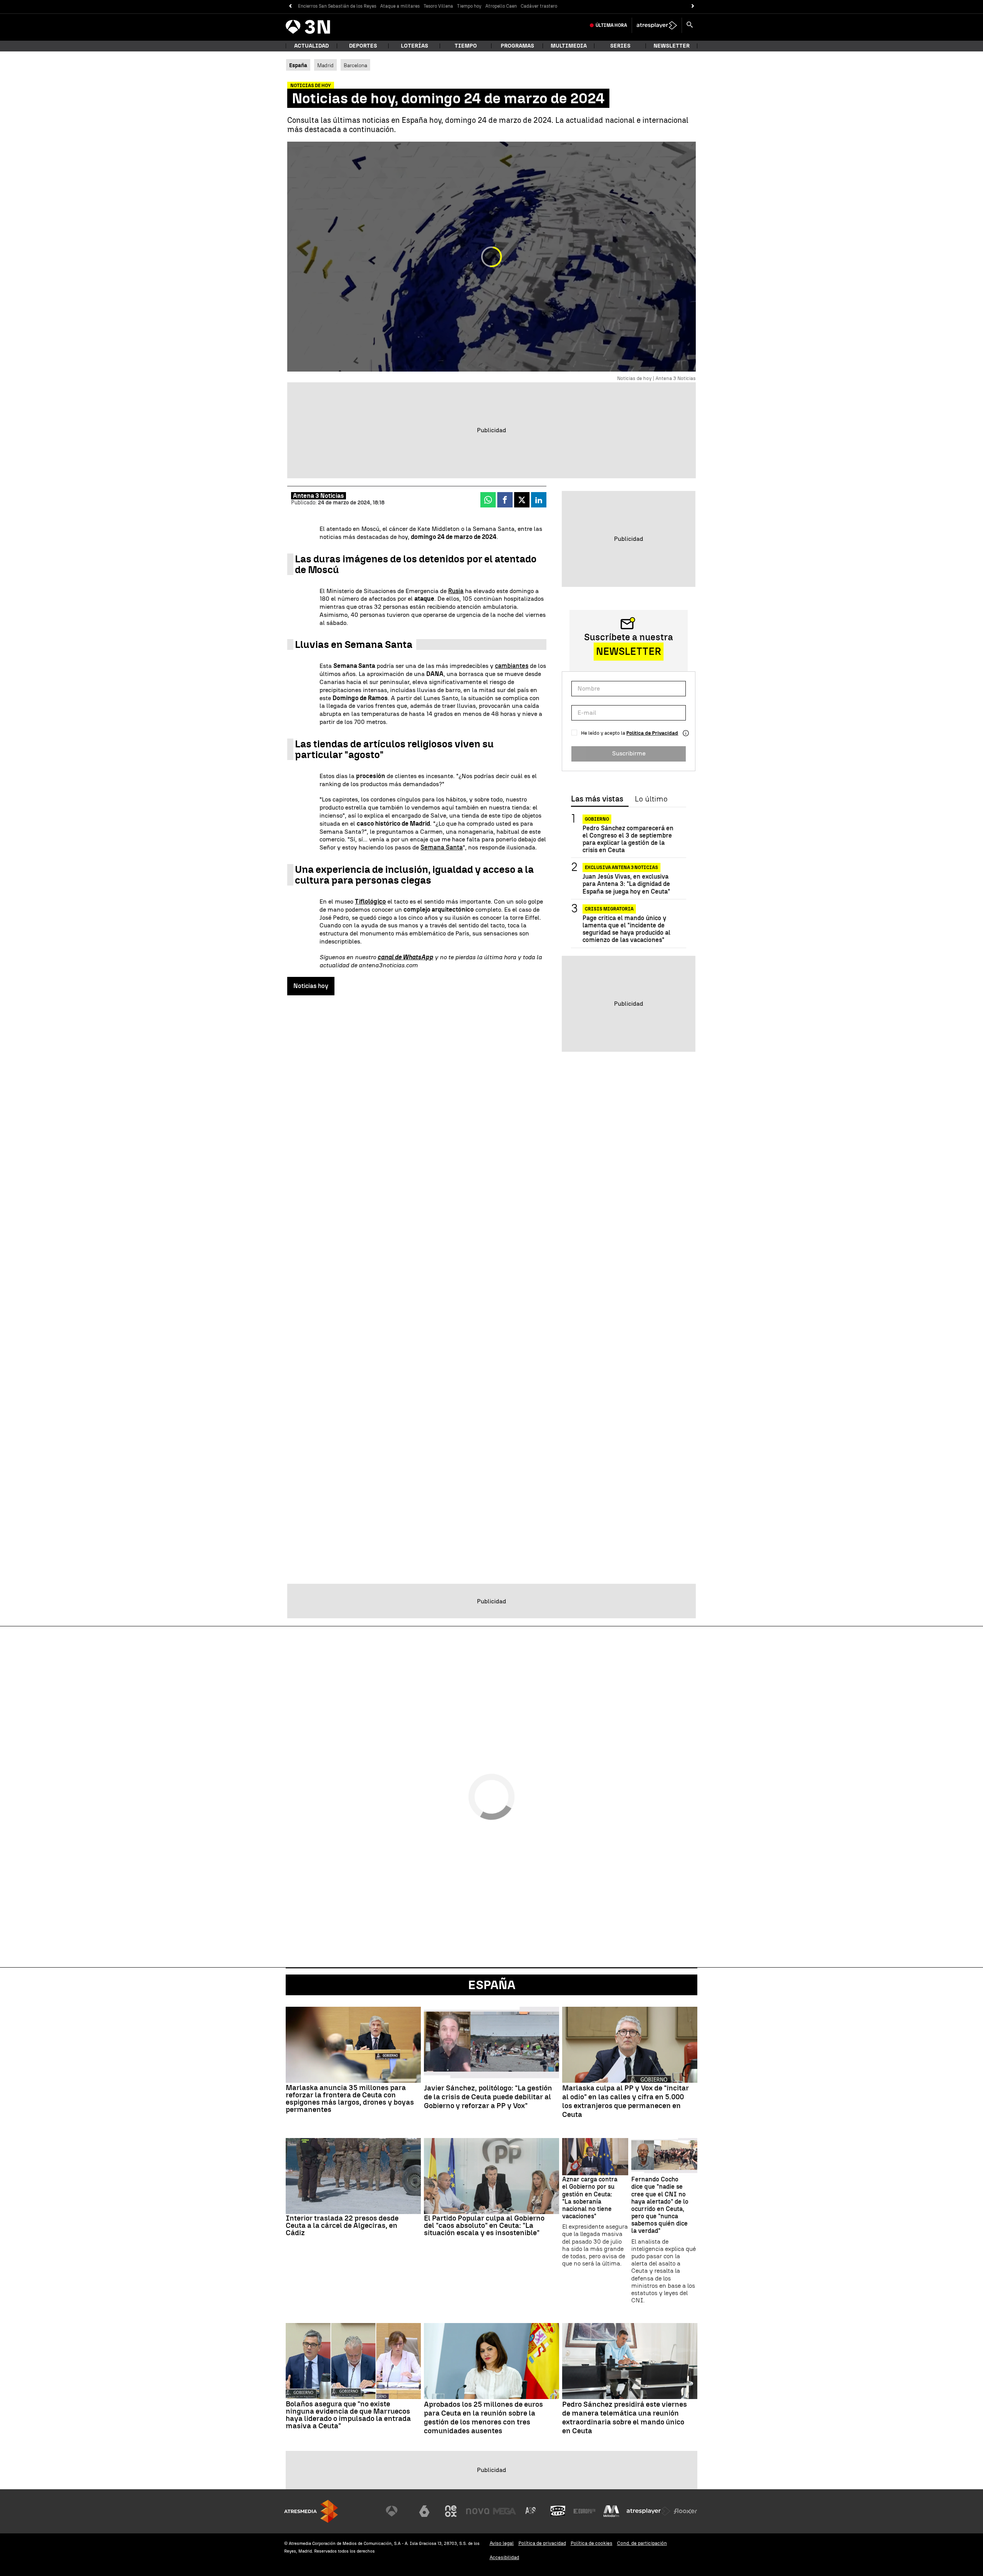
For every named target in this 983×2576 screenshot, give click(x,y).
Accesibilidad (504, 2557)
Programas (517, 46)
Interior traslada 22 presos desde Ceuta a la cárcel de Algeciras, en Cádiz (342, 2225)
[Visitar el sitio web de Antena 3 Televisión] (397, 2511)
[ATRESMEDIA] (311, 2511)
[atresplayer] (657, 25)
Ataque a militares (400, 6)
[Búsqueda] (690, 25)
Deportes (363, 46)
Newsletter (672, 46)
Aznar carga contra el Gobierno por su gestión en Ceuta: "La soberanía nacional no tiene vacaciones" (590, 2198)
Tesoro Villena (438, 6)
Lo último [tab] (651, 799)
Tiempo (466, 46)
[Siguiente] (693, 6)
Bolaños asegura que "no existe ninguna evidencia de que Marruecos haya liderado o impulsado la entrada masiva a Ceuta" (348, 2415)
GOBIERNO (597, 819)
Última (611, 25)
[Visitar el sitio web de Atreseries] (531, 2511)
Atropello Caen (501, 6)
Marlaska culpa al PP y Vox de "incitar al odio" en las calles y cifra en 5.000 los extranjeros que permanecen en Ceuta (626, 2101)
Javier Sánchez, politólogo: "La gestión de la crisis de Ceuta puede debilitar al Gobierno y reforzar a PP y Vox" (488, 2097)
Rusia (456, 591)
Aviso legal (502, 2543)
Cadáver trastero (539, 6)
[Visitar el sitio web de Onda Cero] (558, 2511)
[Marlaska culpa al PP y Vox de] (630, 2045)
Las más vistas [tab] (597, 799)
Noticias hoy (311, 986)
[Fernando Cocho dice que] (664, 2157)
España (492, 1985)
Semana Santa (442, 847)
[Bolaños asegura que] (353, 2361)
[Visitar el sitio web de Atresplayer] (649, 2511)
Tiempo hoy (469, 6)
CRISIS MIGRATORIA (609, 909)
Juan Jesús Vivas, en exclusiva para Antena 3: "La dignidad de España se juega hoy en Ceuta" (626, 884)
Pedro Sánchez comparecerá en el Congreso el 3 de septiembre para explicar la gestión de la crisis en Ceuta (628, 839)
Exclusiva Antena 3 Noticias (621, 867)
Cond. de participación (642, 2543)
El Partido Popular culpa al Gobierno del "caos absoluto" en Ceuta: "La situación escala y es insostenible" (484, 2225)
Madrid (325, 65)
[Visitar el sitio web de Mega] (505, 2511)
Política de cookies (592, 2543)
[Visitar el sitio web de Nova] (478, 2511)
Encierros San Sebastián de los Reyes (337, 6)
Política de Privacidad (652, 733)
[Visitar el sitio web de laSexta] (424, 2511)
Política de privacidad (542, 2543)
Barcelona (355, 65)
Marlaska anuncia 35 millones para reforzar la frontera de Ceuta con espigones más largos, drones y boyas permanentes (350, 2098)
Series (620, 46)
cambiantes (512, 666)
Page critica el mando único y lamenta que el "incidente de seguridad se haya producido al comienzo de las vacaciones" (626, 929)
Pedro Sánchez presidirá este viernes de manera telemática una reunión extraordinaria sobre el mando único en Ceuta (625, 2417)
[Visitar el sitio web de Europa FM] (584, 2511)
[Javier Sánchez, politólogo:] (491, 2045)
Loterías (415, 46)
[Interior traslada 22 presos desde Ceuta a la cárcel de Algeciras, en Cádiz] (353, 2176)
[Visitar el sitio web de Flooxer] (685, 2511)
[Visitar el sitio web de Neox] (451, 2511)
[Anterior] (290, 6)
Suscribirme (629, 753)
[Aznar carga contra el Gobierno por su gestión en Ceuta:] (595, 2157)
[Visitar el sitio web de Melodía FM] (611, 2511)
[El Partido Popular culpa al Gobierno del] (491, 2176)
